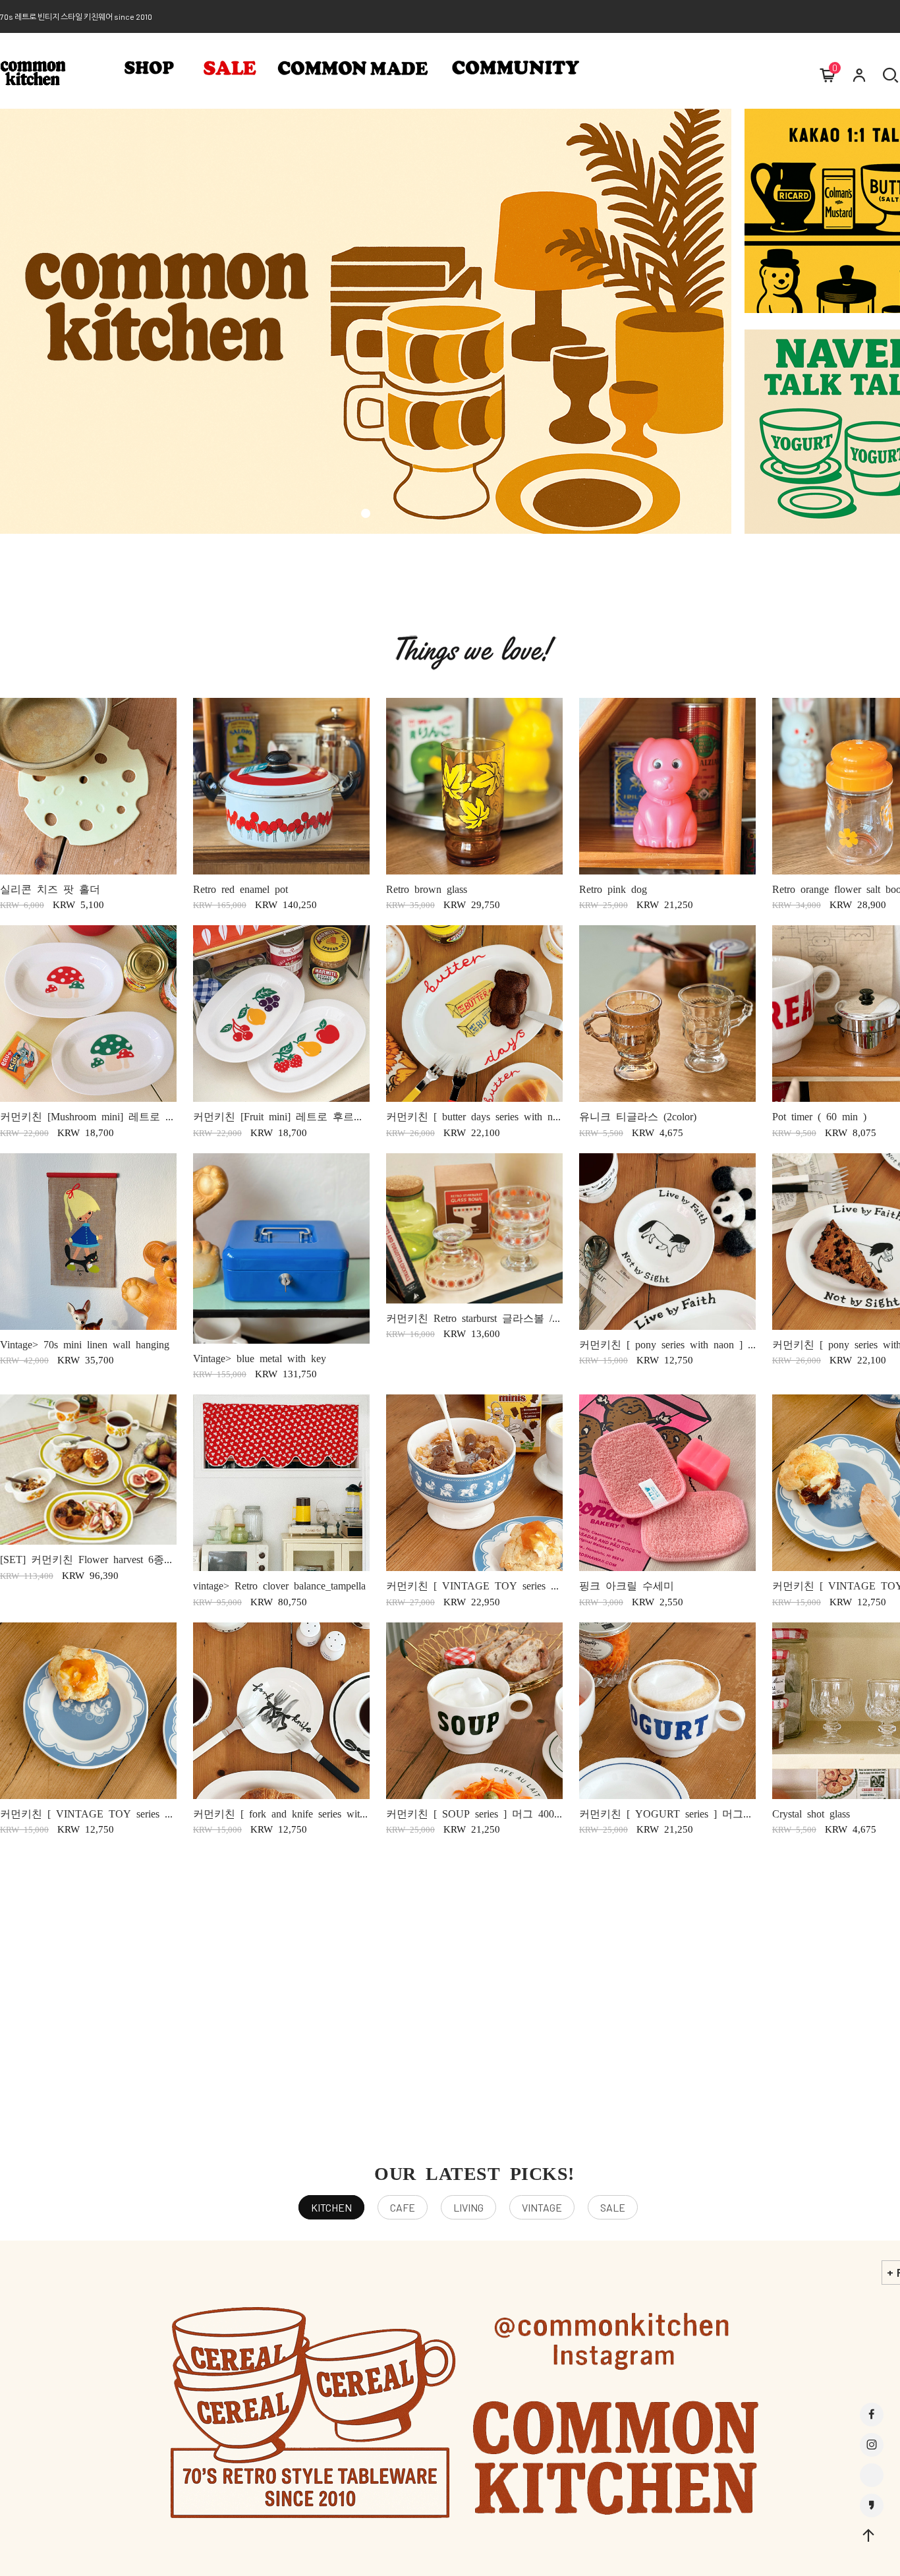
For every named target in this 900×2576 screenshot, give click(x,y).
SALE (613, 2207)
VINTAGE (542, 2207)
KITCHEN (331, 2207)
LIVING (468, 2207)
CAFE (403, 2207)
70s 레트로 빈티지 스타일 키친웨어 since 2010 (76, 16)
